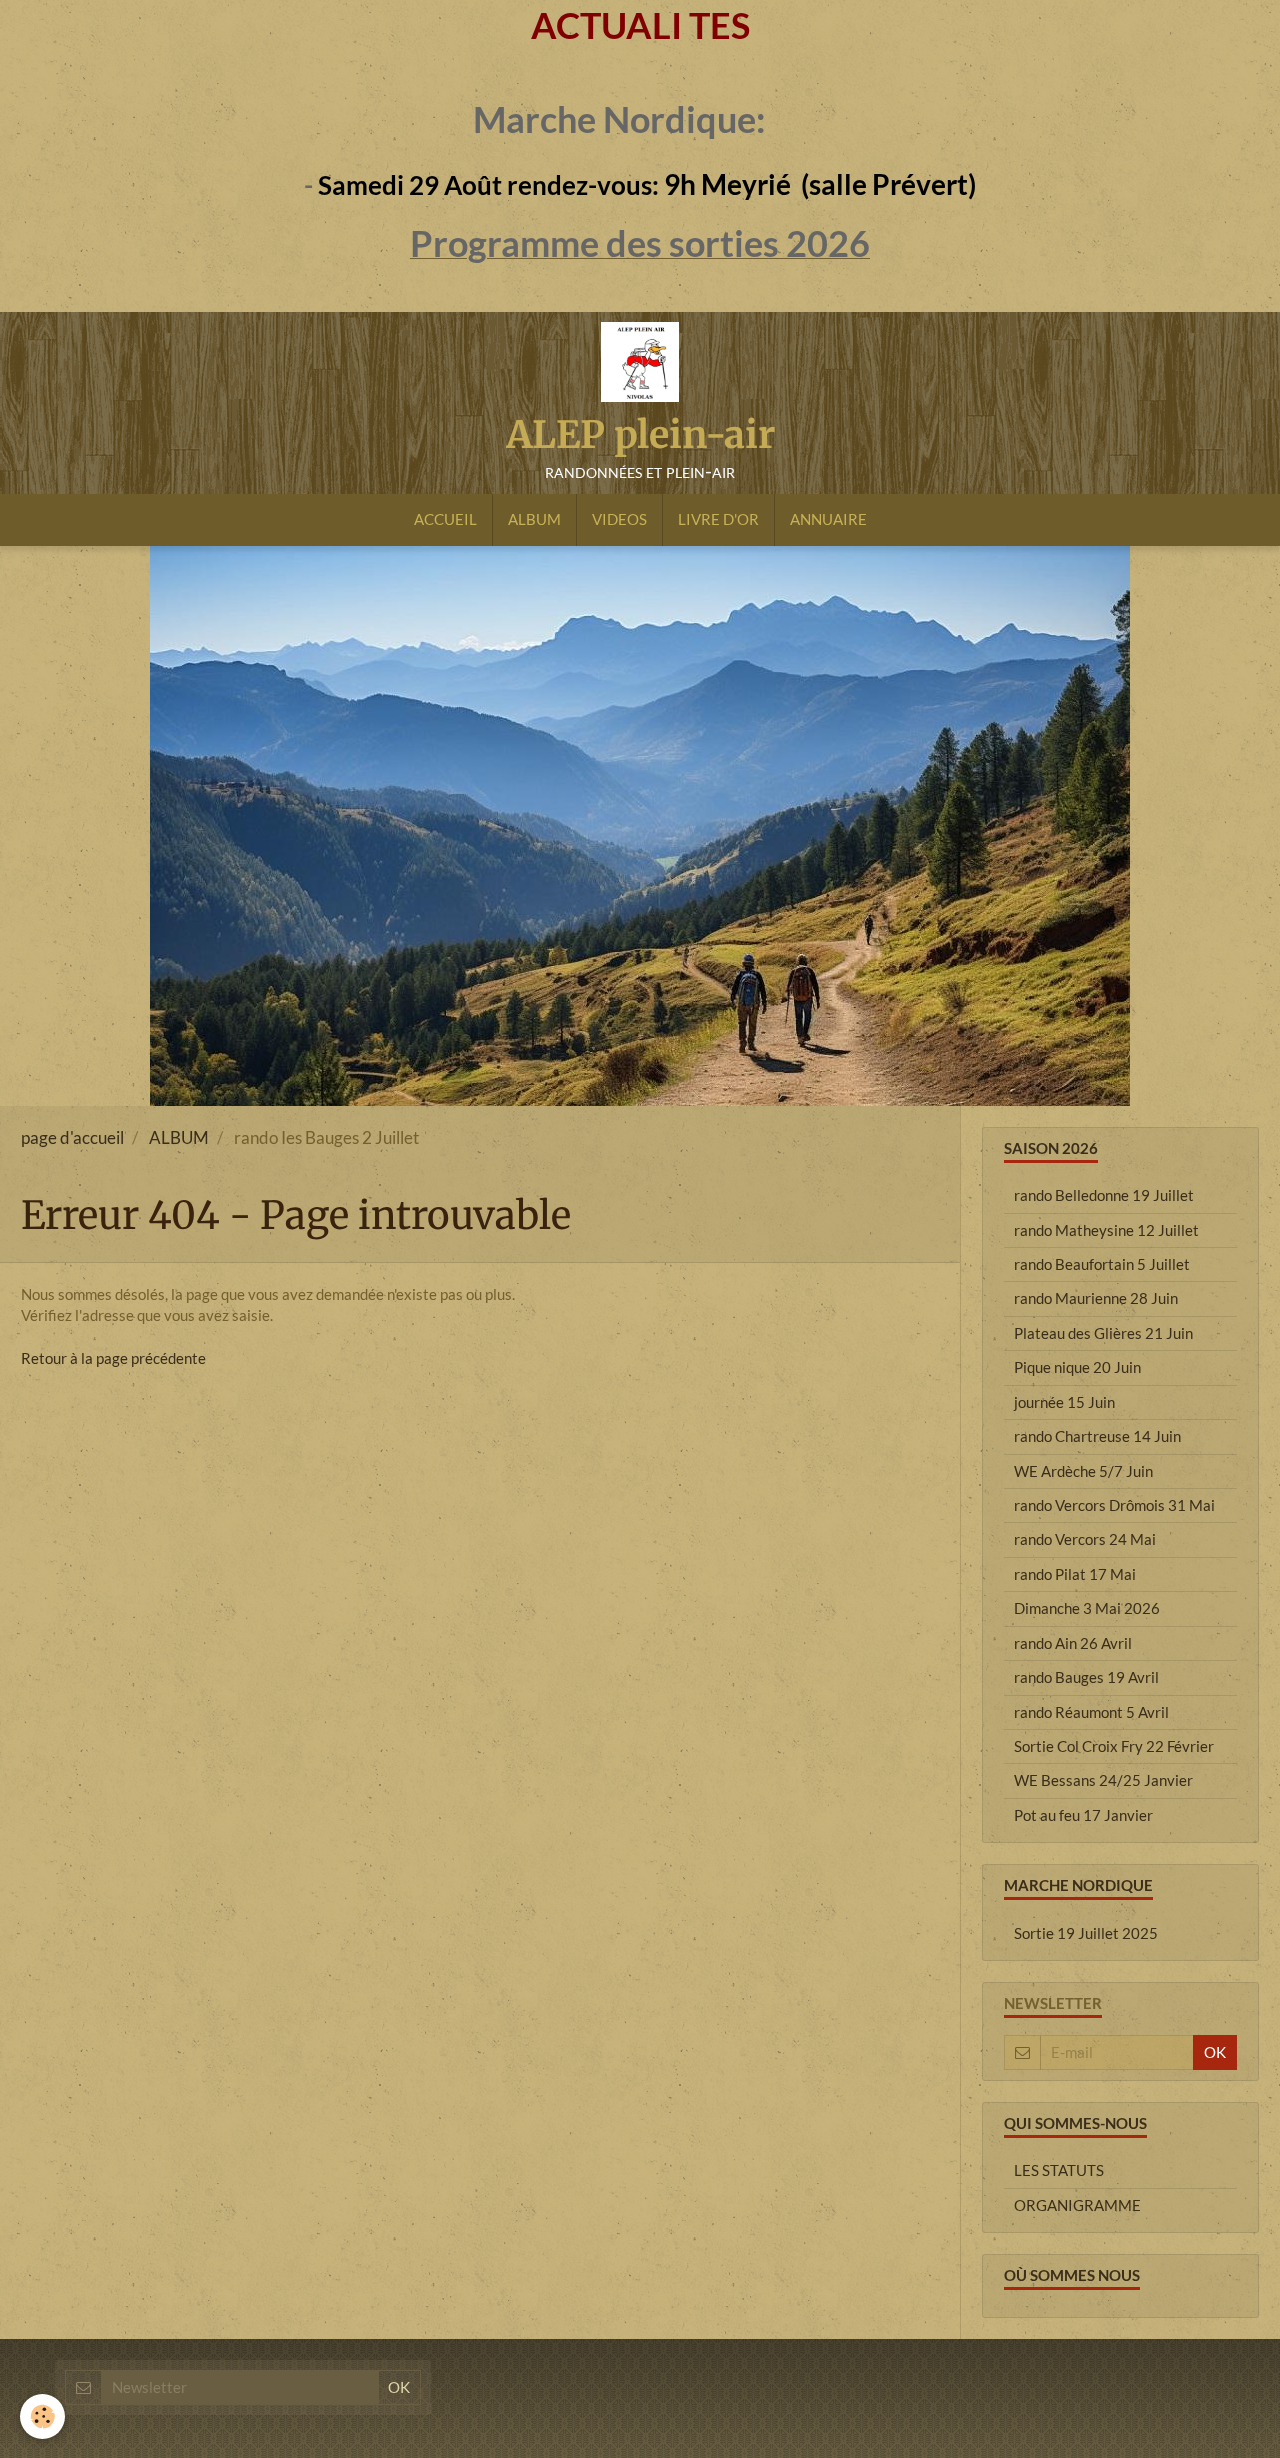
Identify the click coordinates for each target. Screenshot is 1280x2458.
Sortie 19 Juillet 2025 (1086, 1933)
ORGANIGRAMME (1077, 2205)
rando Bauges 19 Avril (1086, 1677)
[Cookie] (42, 2416)
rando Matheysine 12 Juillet (1106, 1230)
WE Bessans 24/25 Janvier (1103, 1780)
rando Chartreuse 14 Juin (1097, 1436)
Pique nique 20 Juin (1077, 1367)
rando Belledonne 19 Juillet (1104, 1195)
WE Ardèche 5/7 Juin (1083, 1471)
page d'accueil (72, 1138)
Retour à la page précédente (113, 1358)
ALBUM (534, 519)
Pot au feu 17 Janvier (1083, 1815)
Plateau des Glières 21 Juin (1103, 1333)
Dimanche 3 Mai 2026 (1087, 1608)
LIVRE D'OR (718, 519)
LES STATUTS (1059, 2170)
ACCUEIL (445, 519)
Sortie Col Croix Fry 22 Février (1114, 1746)
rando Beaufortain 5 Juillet (1102, 1264)
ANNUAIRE (828, 519)
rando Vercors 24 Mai (1085, 1539)
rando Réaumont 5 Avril (1091, 1712)
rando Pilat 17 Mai (1075, 1574)
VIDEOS (619, 519)
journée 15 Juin (1064, 1402)
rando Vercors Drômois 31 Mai (1114, 1505)
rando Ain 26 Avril (1073, 1643)
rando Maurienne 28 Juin (1096, 1298)
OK (1215, 2052)
